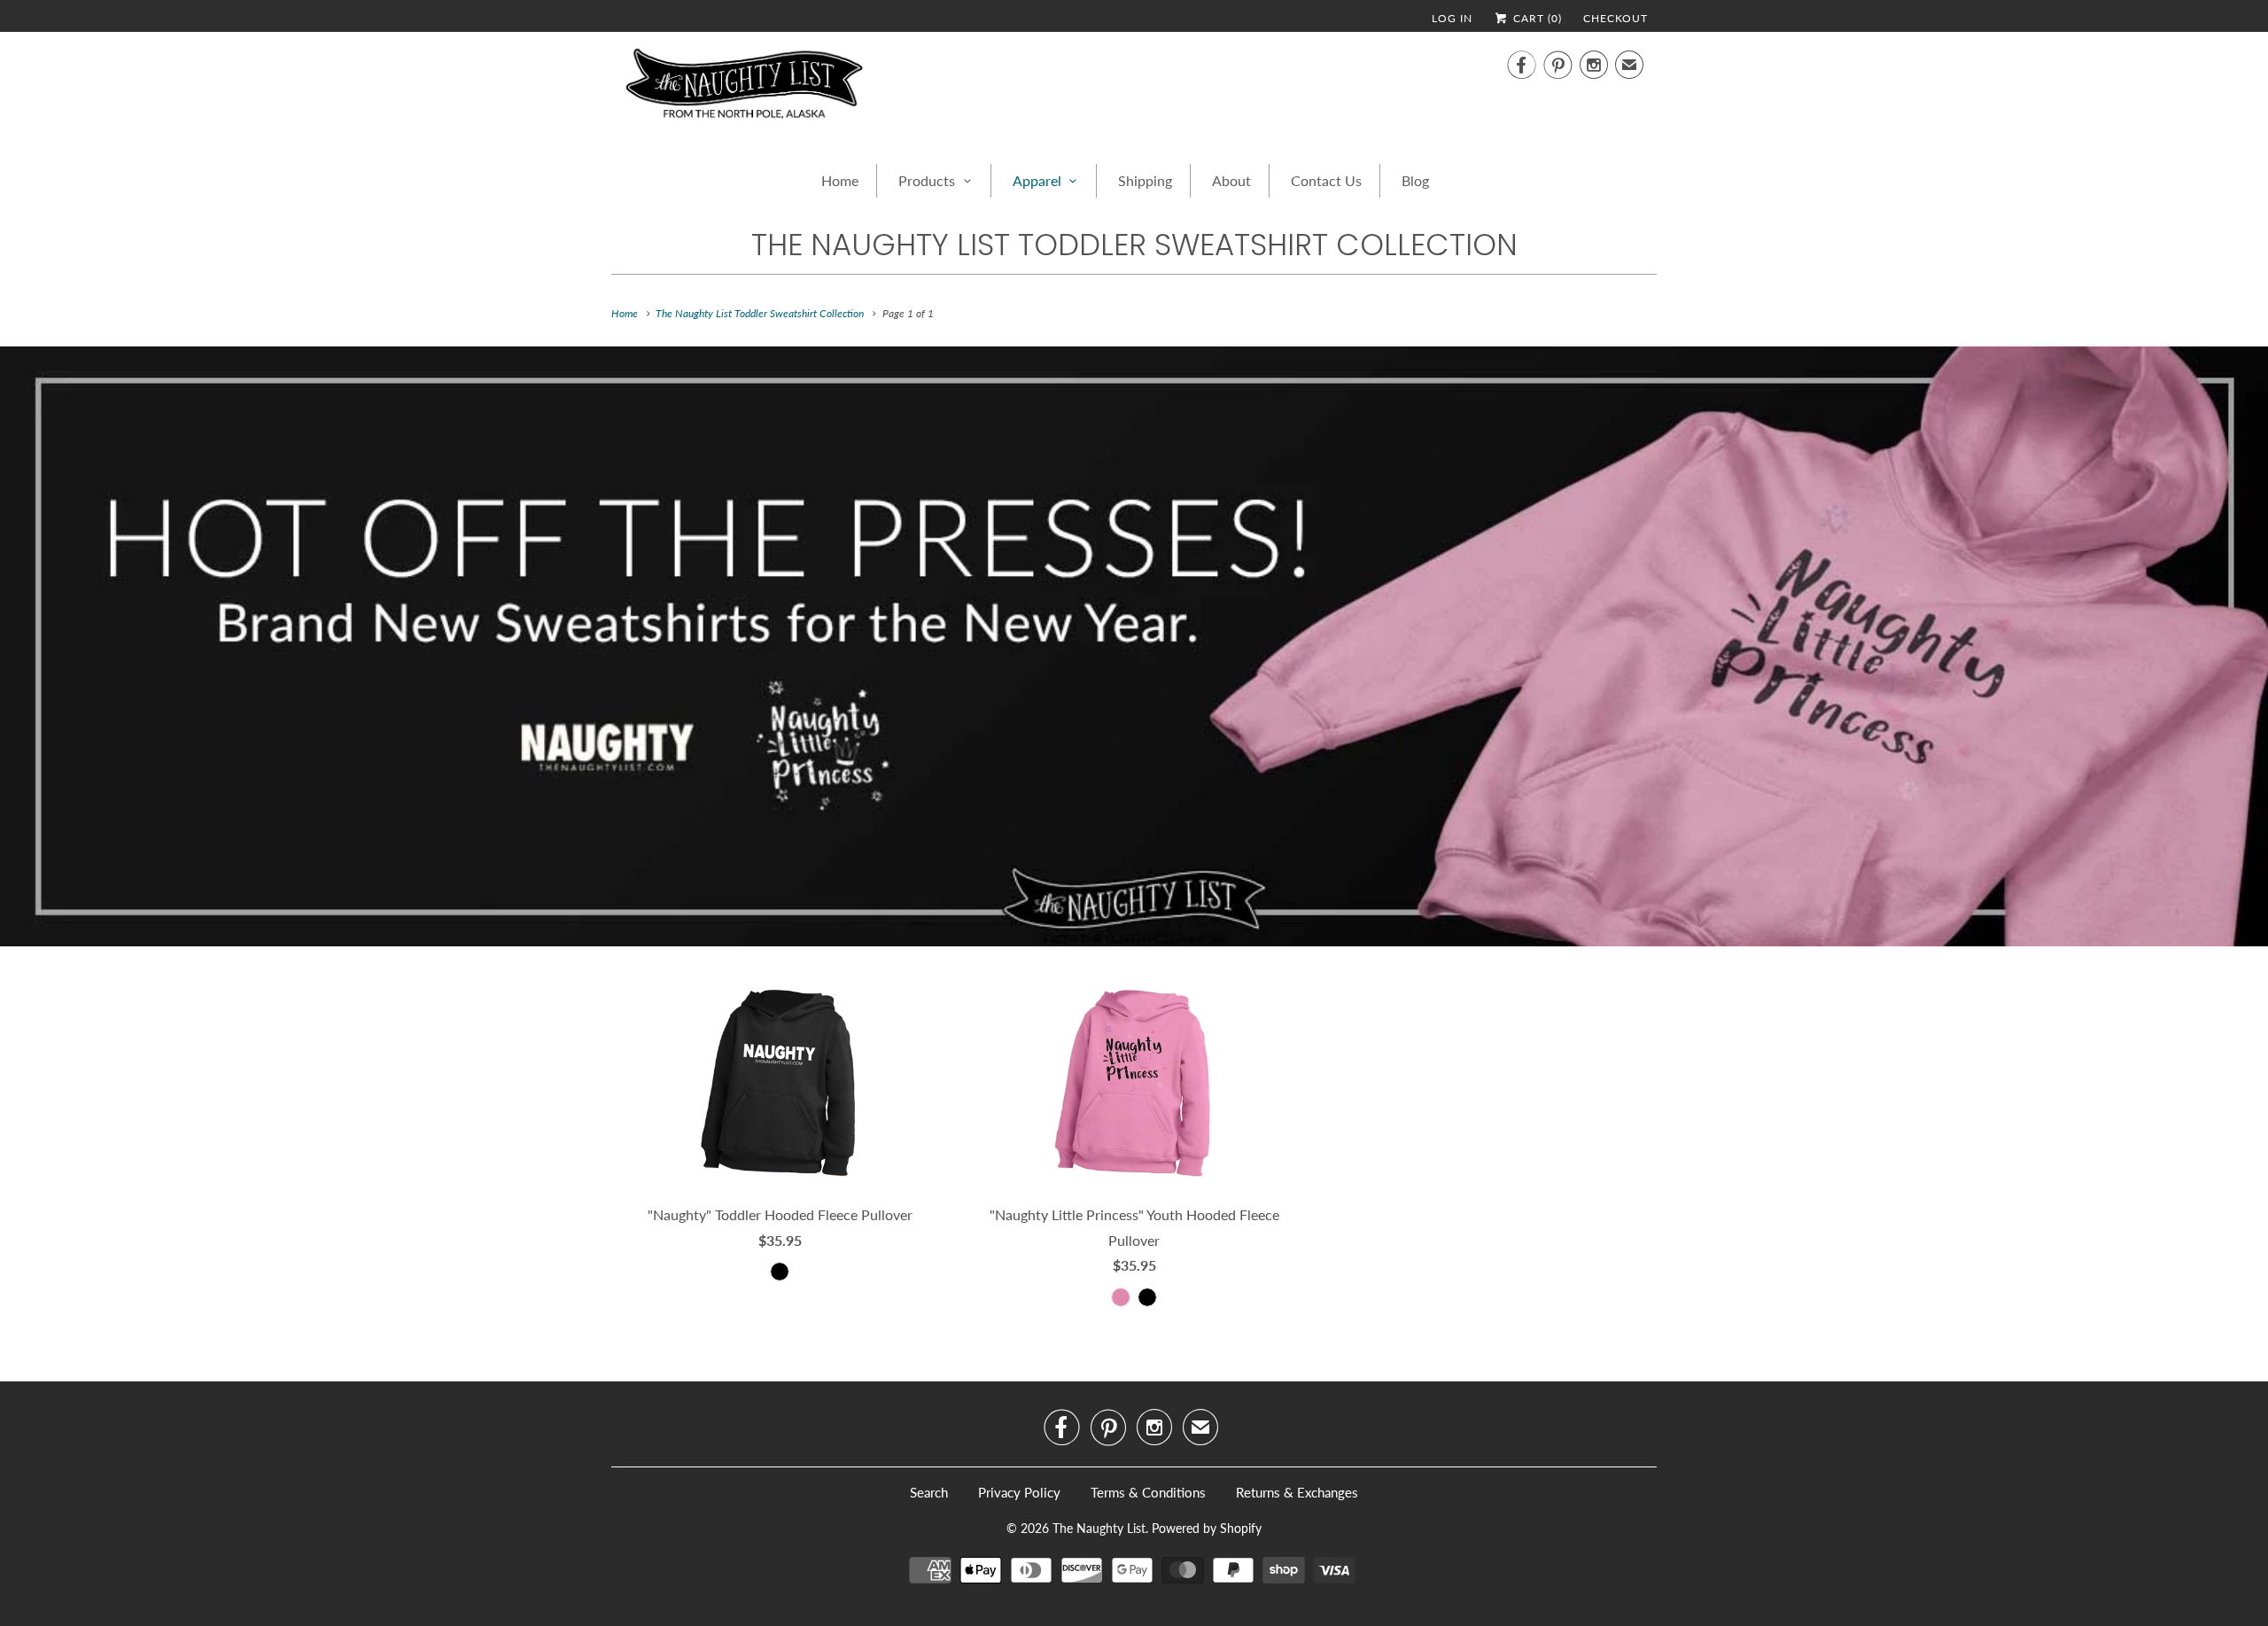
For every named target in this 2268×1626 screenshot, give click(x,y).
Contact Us (1326, 180)
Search (929, 1492)
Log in (1452, 18)
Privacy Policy (1019, 1492)
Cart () (1536, 18)
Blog (1415, 180)
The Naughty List (1099, 1528)
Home (840, 180)
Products (927, 180)
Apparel (1037, 180)
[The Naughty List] (744, 89)
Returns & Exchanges (1297, 1492)
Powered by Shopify (1207, 1528)
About (1231, 180)
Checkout (1616, 18)
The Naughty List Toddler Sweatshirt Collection (1134, 245)
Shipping (1145, 180)
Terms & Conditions (1148, 1492)
